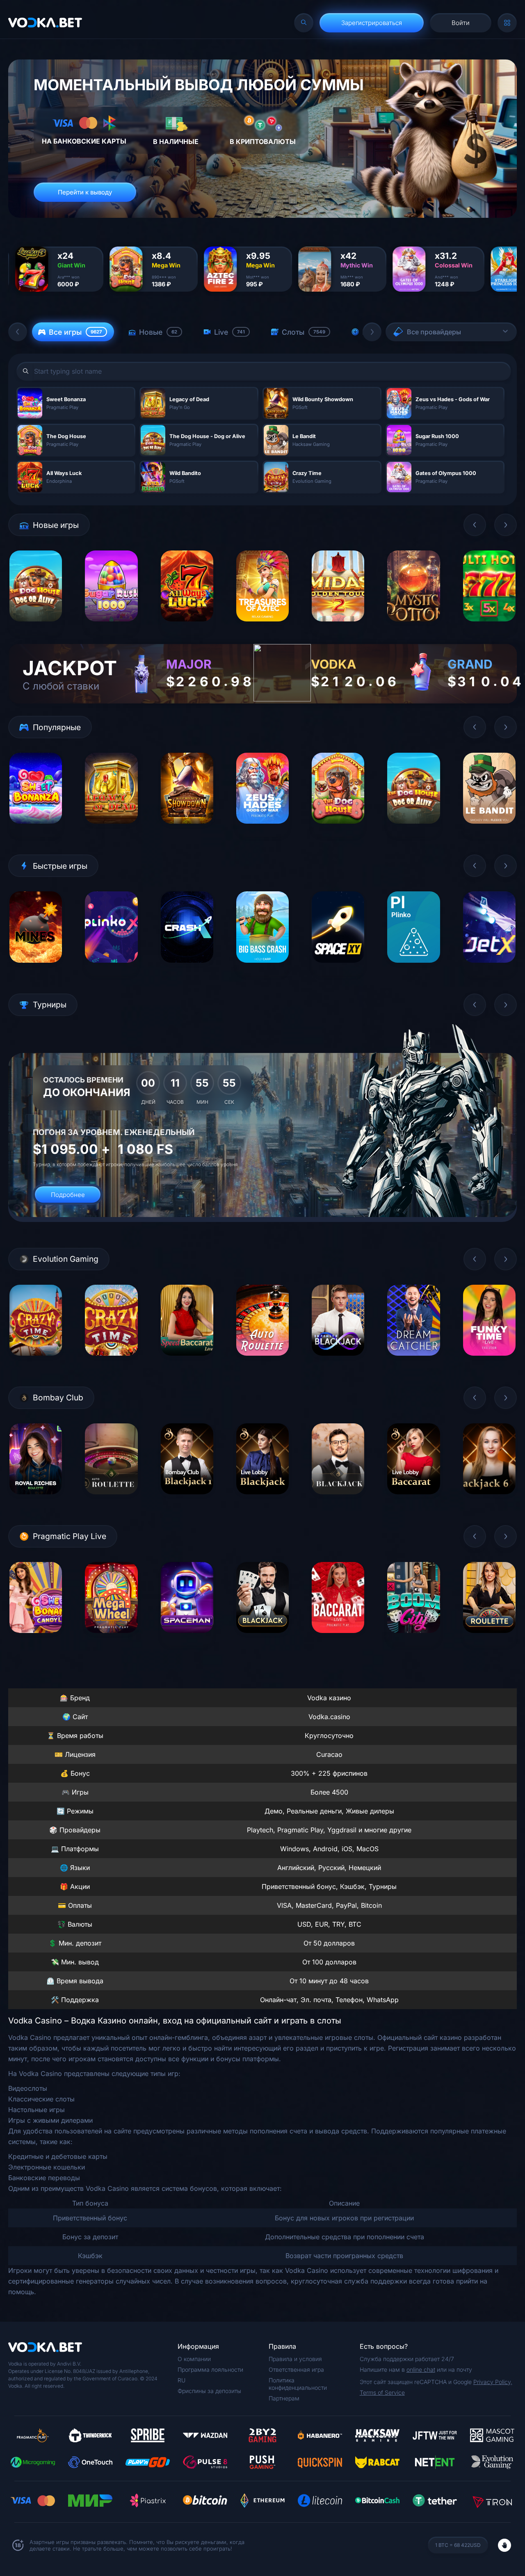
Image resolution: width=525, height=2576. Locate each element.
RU (181, 2380)
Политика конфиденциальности (298, 2384)
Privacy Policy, (493, 2382)
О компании (194, 2359)
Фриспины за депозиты (209, 2391)
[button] (18, 332)
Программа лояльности (210, 2369)
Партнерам (284, 2398)
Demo (36, 628)
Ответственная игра (296, 2369)
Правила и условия (295, 2359)
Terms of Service (382, 2392)
